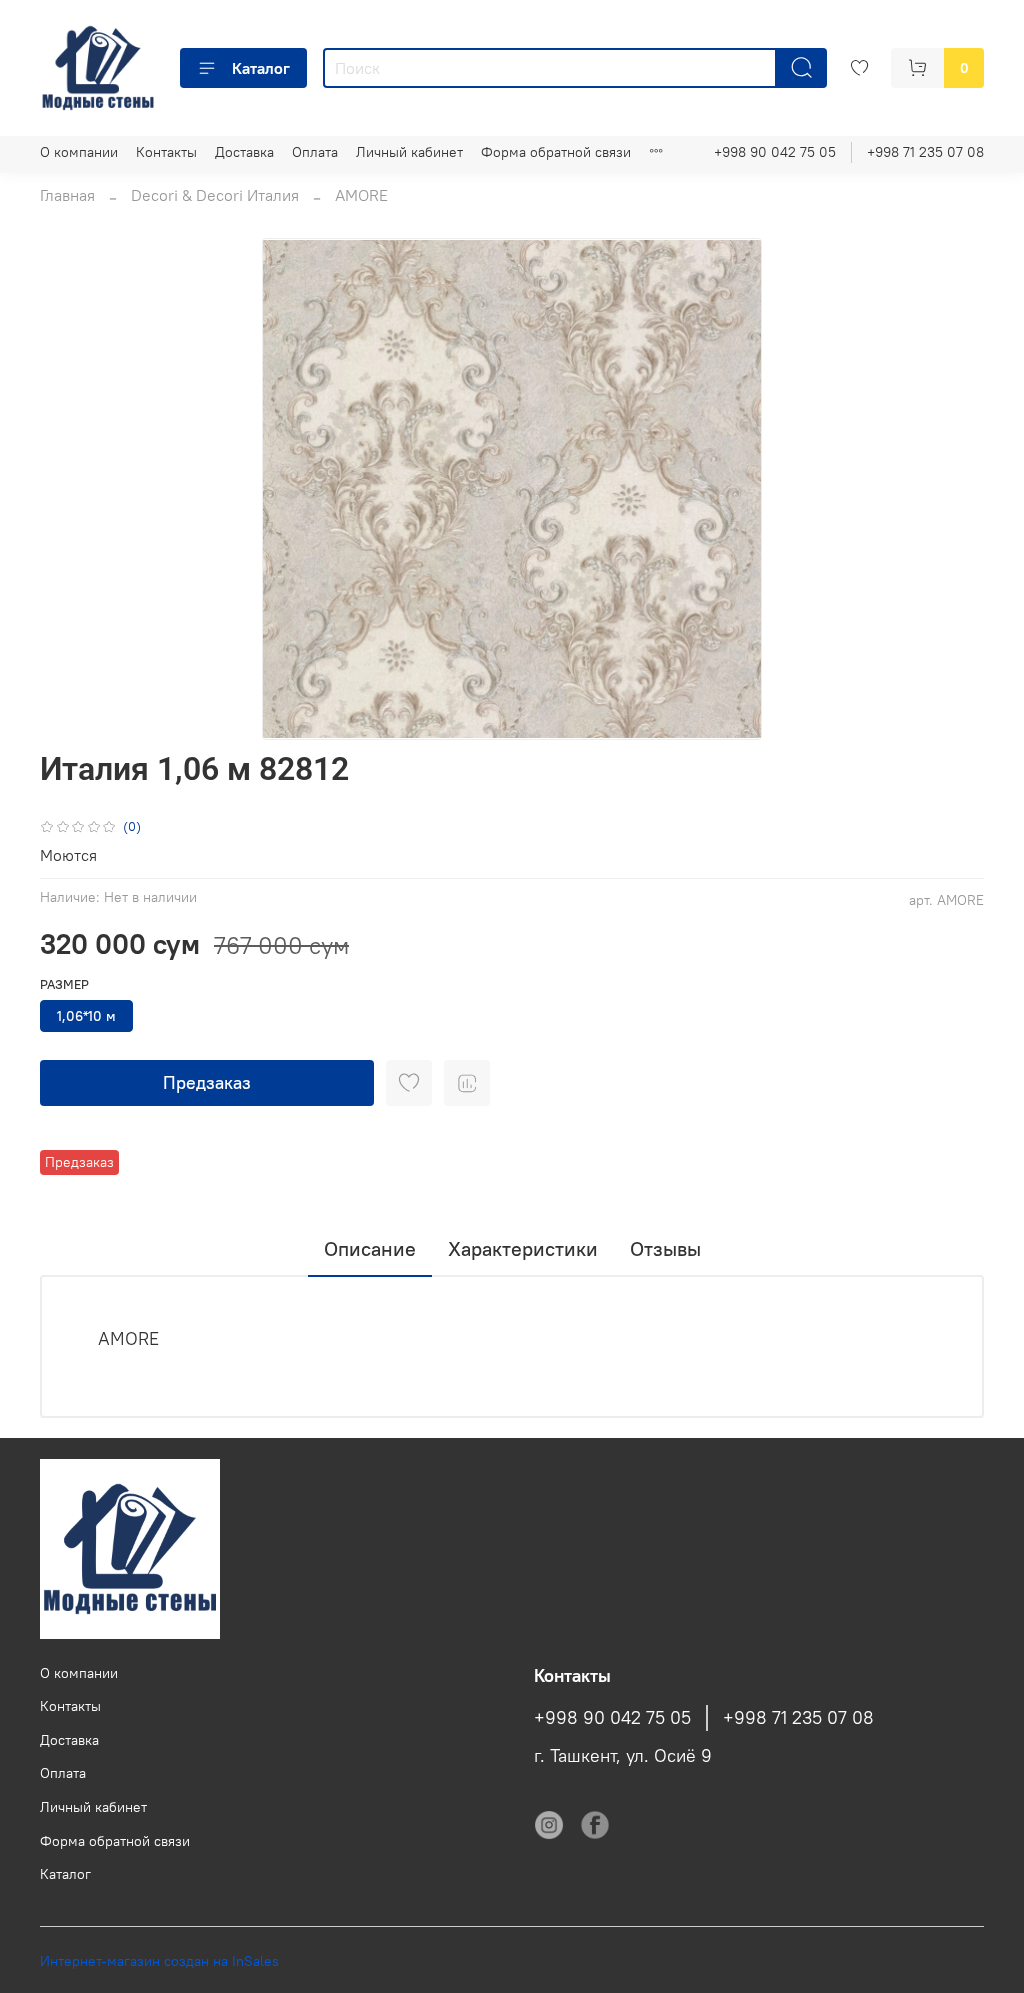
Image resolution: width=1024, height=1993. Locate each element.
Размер (64, 984)
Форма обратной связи (556, 152)
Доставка (244, 152)
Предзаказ (207, 1082)
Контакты (166, 152)
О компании (79, 152)
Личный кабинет (409, 152)
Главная (67, 195)
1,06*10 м (86, 1016)
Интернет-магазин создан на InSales (159, 1961)
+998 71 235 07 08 (925, 152)
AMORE (361, 195)
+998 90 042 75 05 (775, 152)
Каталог (261, 68)
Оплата (315, 152)
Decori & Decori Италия (215, 195)
